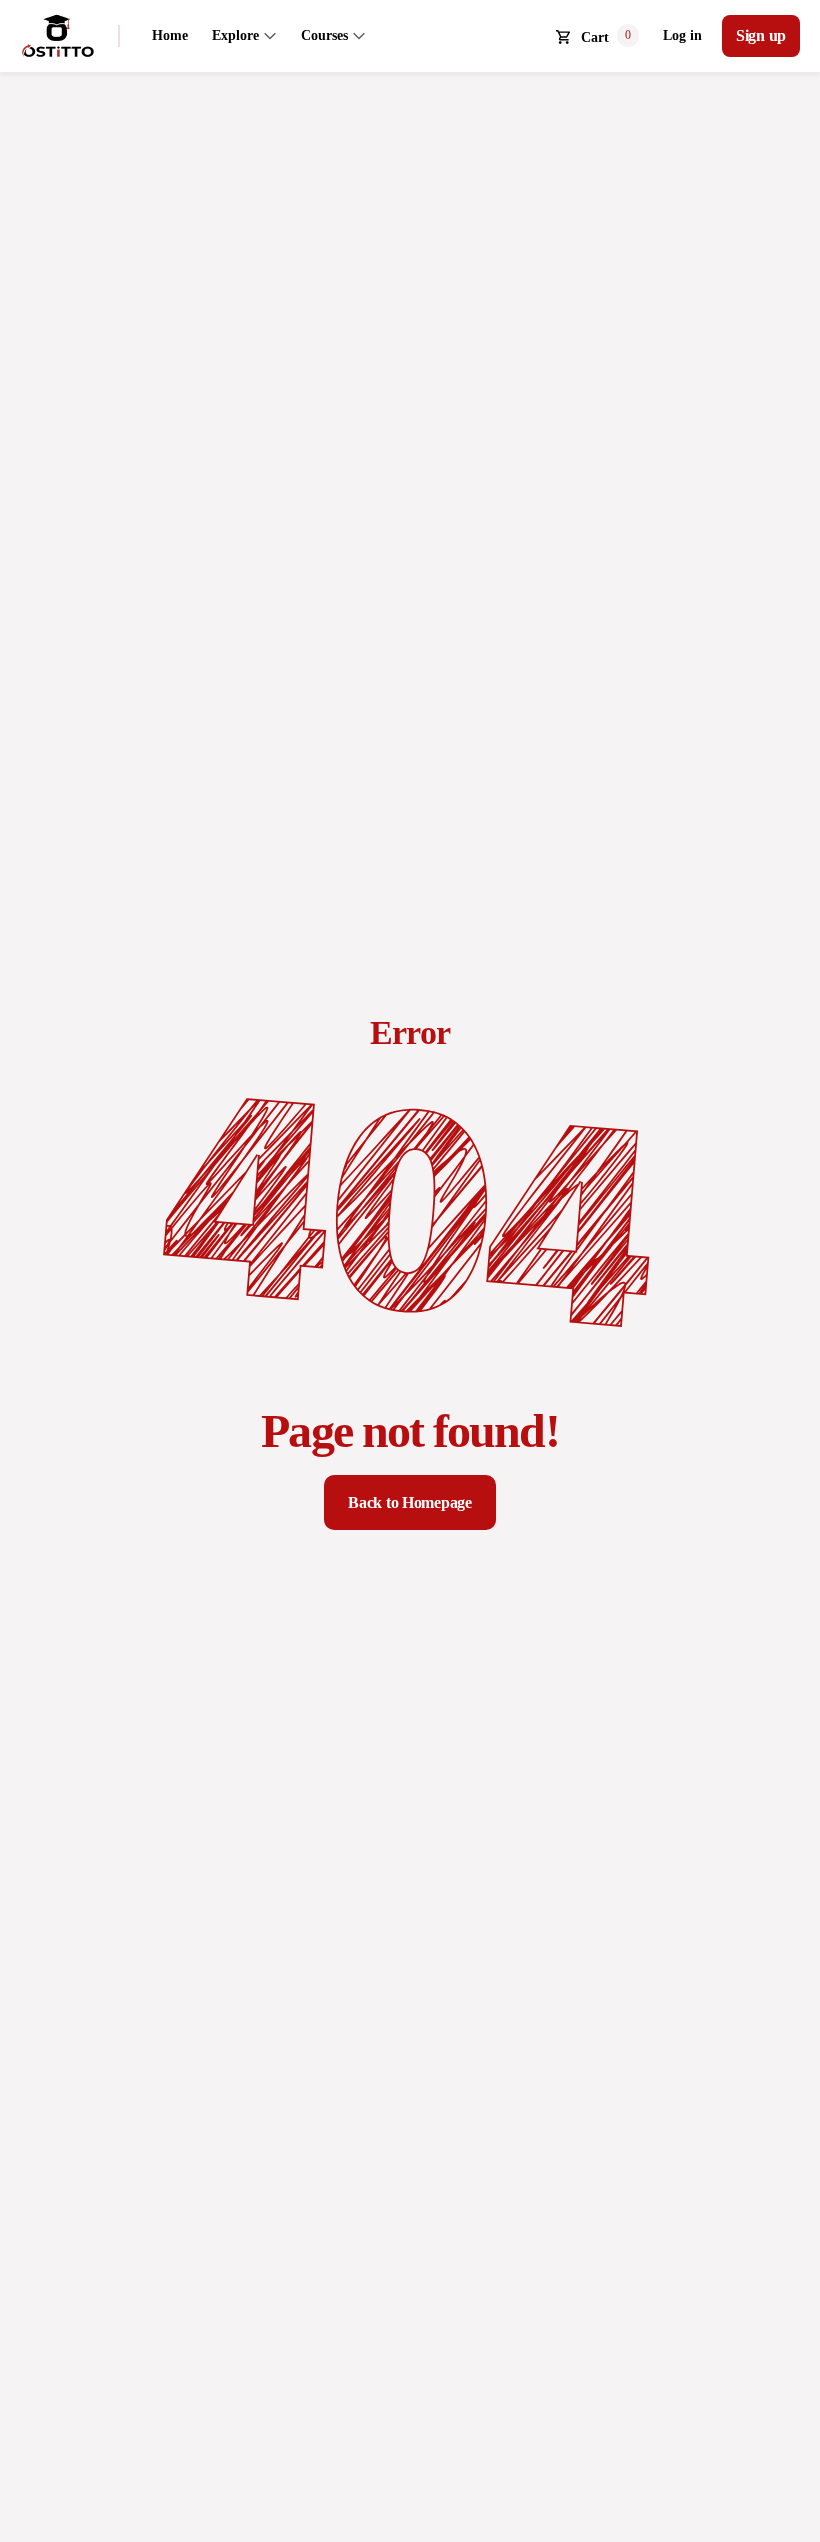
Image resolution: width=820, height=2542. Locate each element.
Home (170, 35)
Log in (682, 35)
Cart (595, 37)
